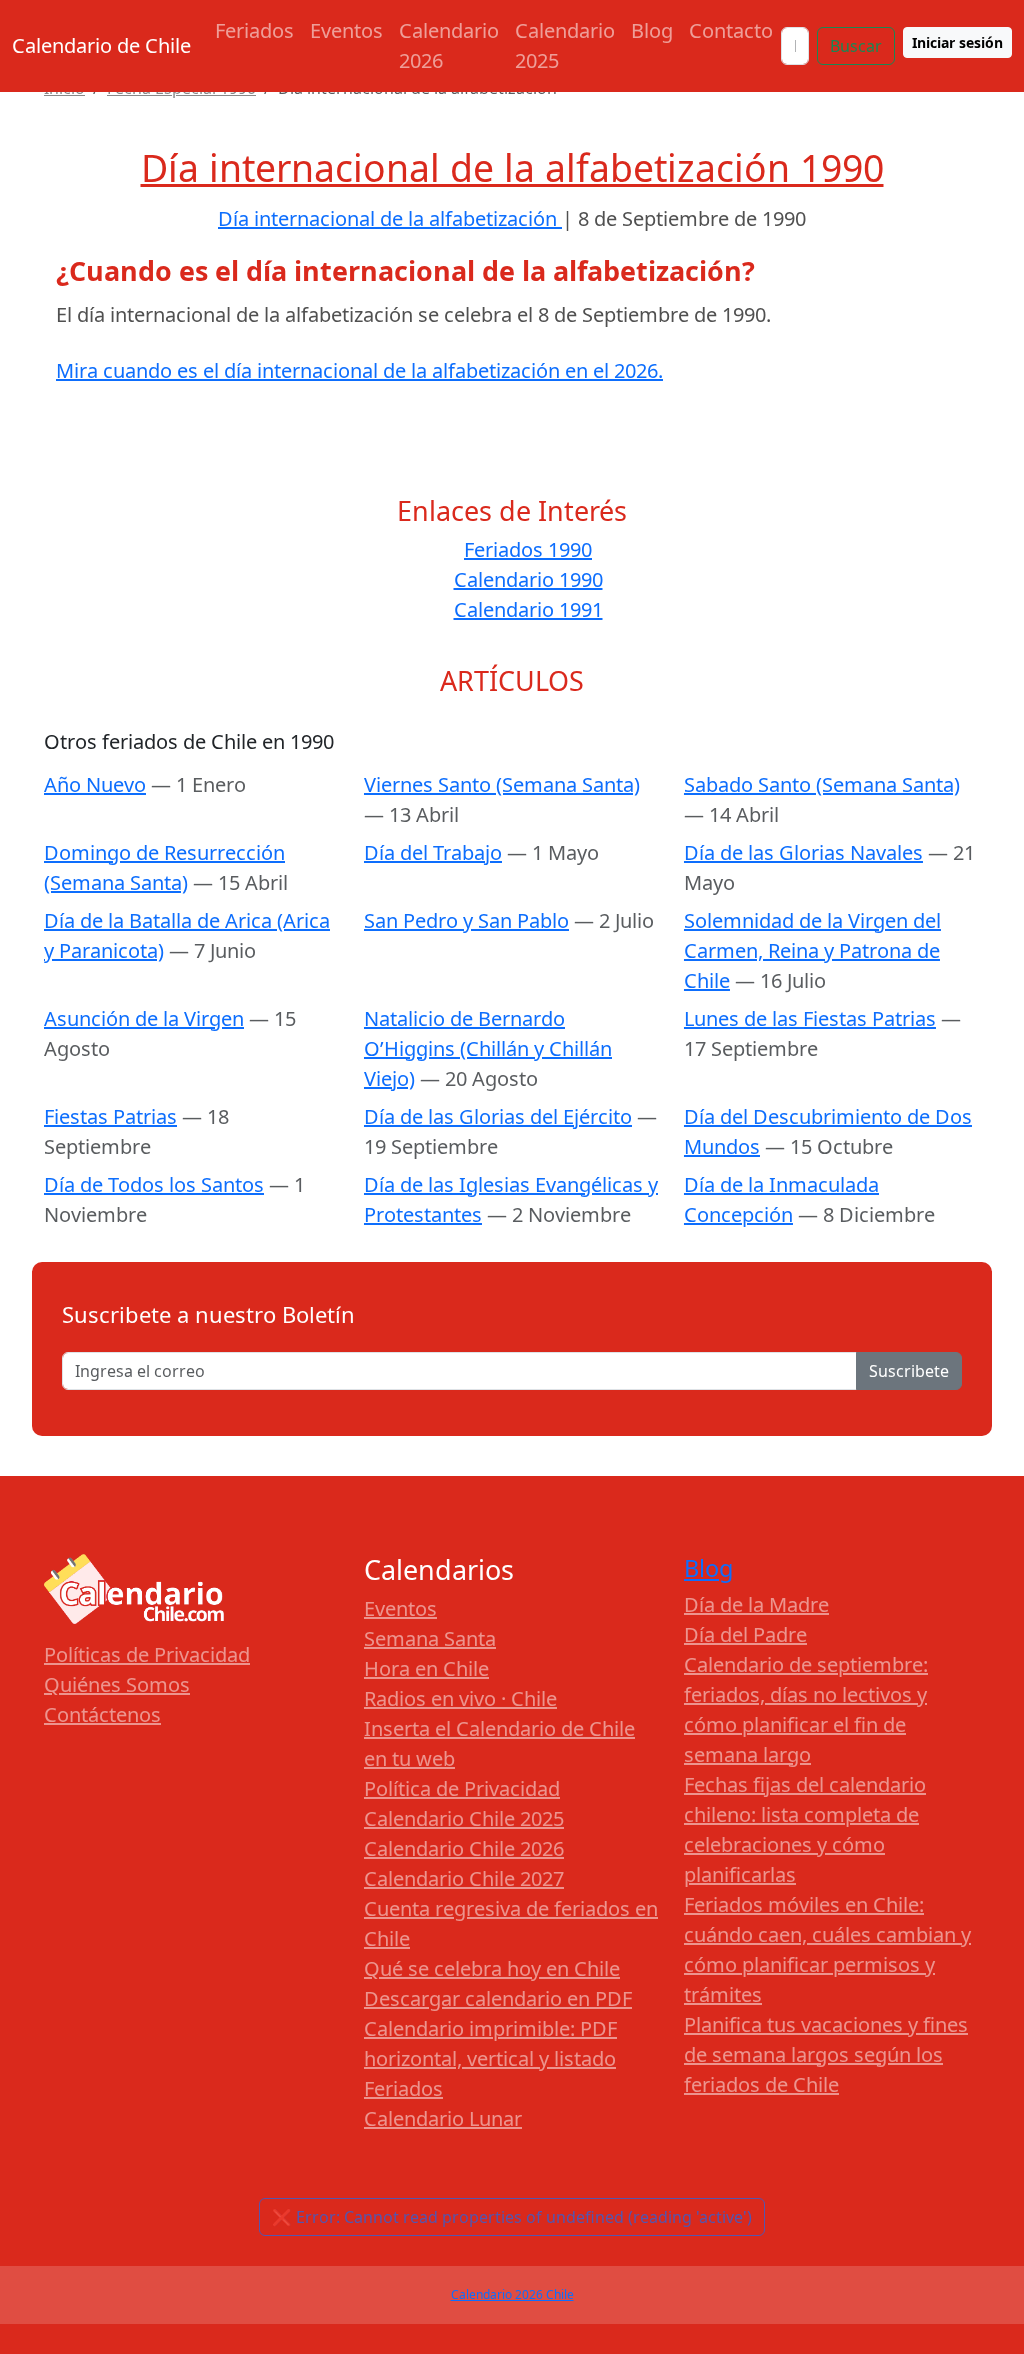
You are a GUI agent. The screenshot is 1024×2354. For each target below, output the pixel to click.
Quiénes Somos (117, 1684)
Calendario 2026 (449, 45)
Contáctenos (102, 1714)
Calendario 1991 (528, 609)
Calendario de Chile (101, 45)
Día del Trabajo (433, 852)
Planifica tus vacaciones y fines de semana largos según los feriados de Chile (826, 2054)
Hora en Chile (426, 1668)
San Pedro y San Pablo (466, 920)
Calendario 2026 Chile (512, 2294)
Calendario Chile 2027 (464, 1878)
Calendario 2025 (565, 45)
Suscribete (909, 1371)
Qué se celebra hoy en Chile (492, 1968)
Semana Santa (430, 1638)
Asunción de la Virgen (144, 1018)
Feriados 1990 (528, 549)
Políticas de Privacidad (147, 1654)
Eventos (346, 30)
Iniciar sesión (957, 42)
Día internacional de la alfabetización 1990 (512, 167)
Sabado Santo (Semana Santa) (822, 784)
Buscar (856, 46)
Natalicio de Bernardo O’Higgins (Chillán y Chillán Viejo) (488, 1048)
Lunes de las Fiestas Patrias (810, 1018)
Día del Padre (745, 1634)
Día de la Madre (756, 1604)
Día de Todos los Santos (154, 1184)
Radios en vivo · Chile (460, 1698)
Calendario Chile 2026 (464, 1848)
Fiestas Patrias (110, 1116)
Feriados (254, 30)
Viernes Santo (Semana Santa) (502, 784)
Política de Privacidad (462, 1788)
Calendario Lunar (443, 2118)
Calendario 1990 (528, 579)
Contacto (731, 30)
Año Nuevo (95, 784)
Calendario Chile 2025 (464, 1818)
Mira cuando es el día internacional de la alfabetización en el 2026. (359, 370)
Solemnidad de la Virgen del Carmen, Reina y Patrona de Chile (812, 950)
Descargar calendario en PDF (498, 1998)
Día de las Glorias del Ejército (498, 1116)
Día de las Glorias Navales (803, 852)
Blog (652, 30)
